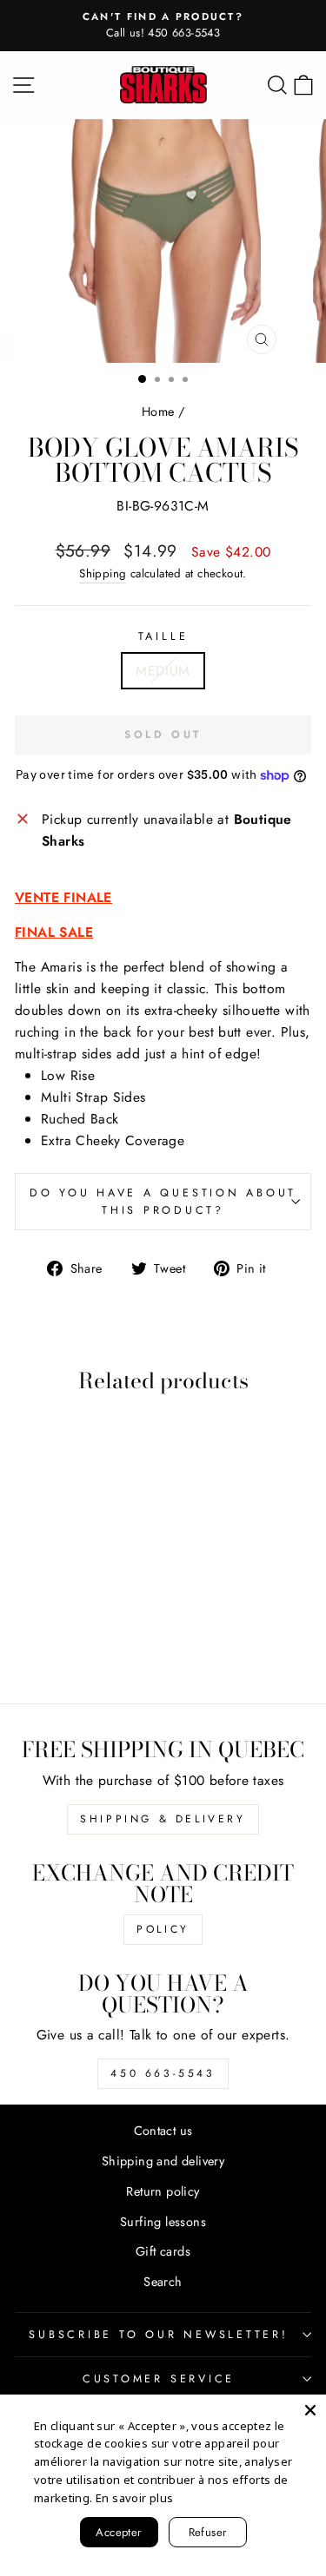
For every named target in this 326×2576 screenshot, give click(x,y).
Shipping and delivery (163, 2161)
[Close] (310, 2410)
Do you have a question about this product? (163, 1202)
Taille (163, 636)
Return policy (163, 2191)
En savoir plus (134, 2498)
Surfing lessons (163, 2222)
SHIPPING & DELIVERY (163, 1819)
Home (158, 412)
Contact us (163, 2131)
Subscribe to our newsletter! (158, 2335)
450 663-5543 (163, 2073)
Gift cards (163, 2251)
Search (163, 2282)
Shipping (103, 573)
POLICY (163, 1929)
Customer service (159, 2379)
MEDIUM (163, 671)
